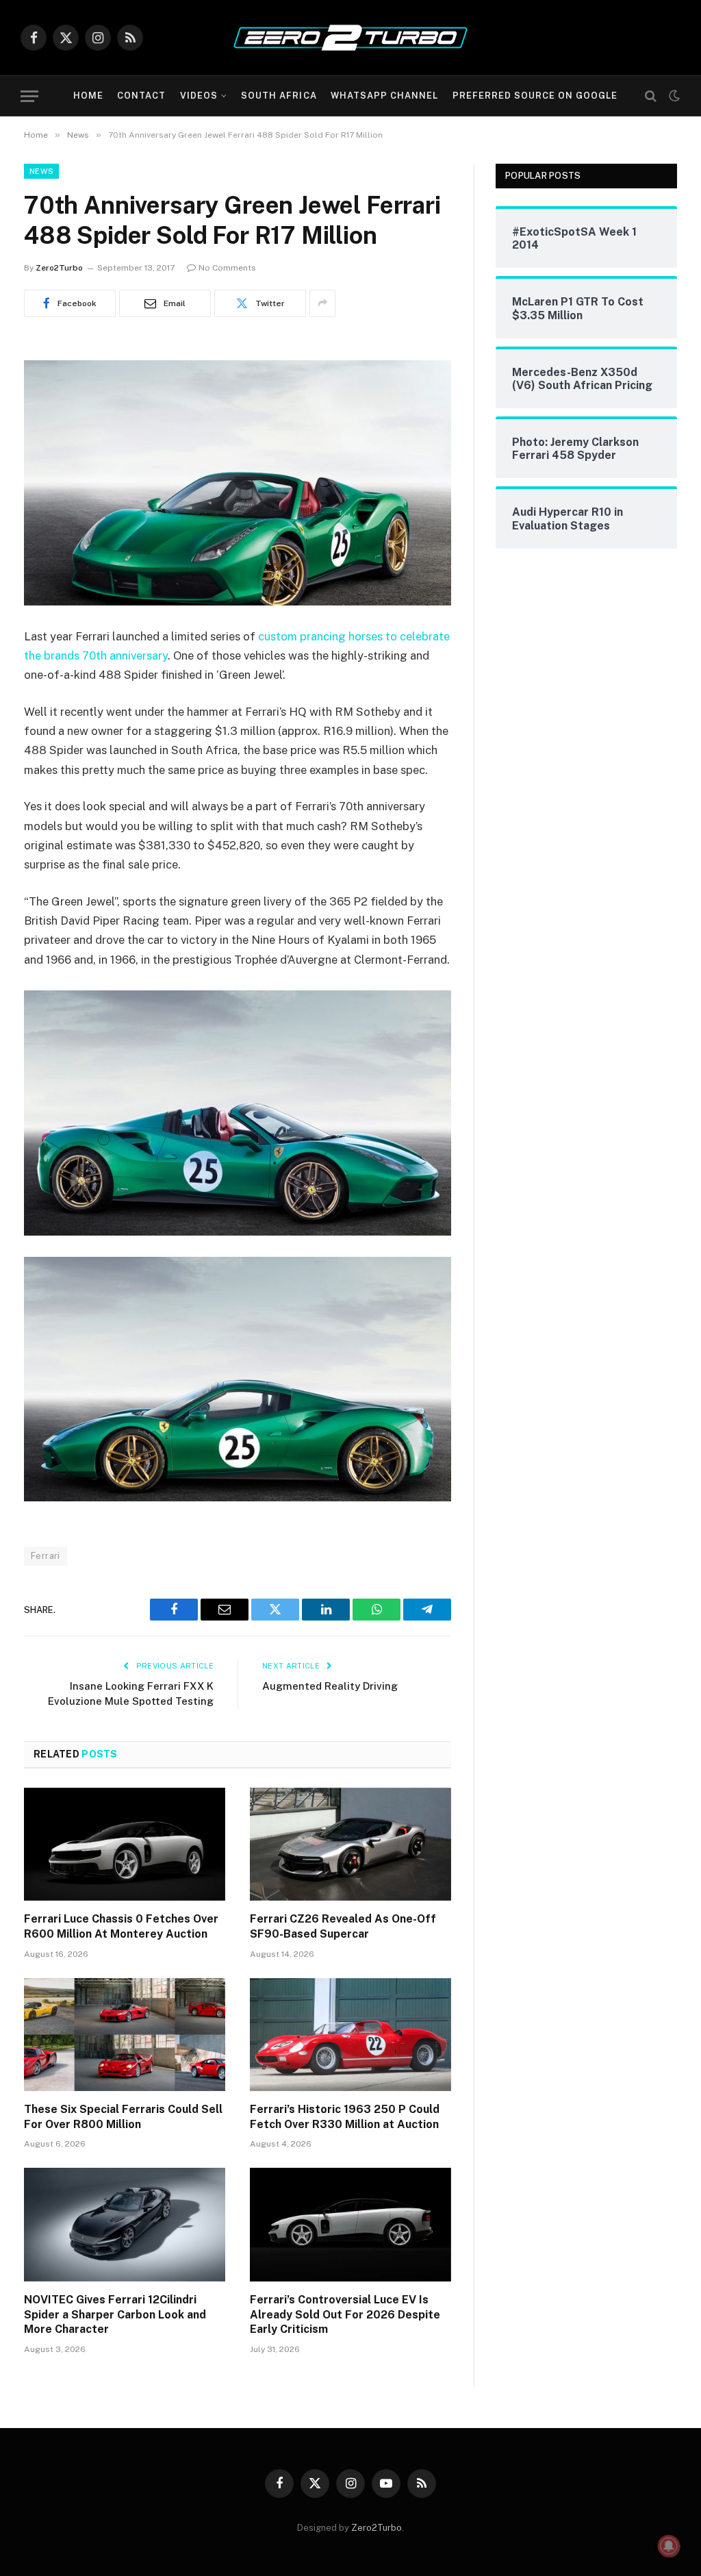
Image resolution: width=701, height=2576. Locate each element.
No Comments (227, 268)
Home (88, 96)
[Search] (651, 96)
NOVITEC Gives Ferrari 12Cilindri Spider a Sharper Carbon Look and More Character (115, 2315)
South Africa (279, 96)
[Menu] (29, 96)
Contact (141, 96)
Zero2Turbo (59, 268)
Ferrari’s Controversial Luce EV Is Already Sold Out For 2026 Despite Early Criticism (345, 2315)
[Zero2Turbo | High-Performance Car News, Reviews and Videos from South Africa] (350, 38)
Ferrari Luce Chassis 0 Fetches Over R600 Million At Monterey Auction (121, 1926)
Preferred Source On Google (535, 96)
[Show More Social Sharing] (322, 303)
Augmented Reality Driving (330, 1686)
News (41, 171)
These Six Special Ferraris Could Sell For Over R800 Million (123, 2117)
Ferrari (46, 1556)
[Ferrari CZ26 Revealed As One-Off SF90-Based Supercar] (350, 1844)
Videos (199, 96)
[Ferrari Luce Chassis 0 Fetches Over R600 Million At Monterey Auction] (125, 1844)
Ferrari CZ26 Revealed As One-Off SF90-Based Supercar (343, 1926)
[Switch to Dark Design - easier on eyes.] (673, 96)
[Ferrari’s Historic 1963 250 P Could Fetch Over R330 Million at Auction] (350, 2035)
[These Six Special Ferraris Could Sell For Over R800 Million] (125, 2035)
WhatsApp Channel (384, 96)
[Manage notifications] (669, 2546)
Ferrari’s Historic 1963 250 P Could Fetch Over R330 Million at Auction (345, 2117)
